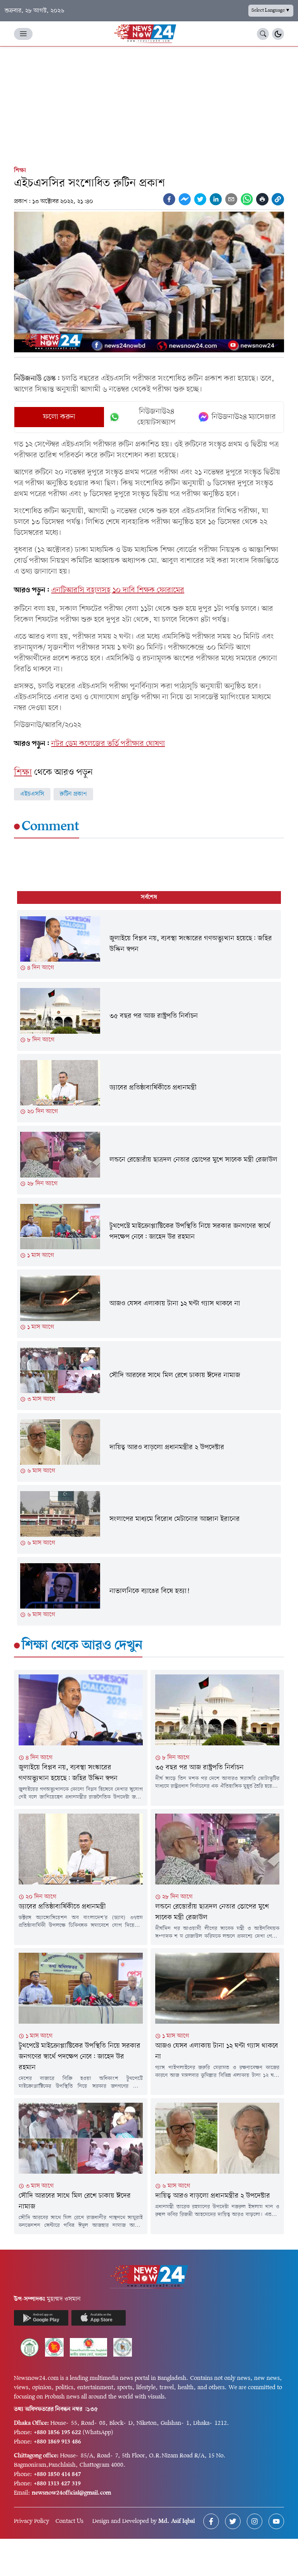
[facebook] (169, 199)
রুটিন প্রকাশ (73, 794)
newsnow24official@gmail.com (71, 2493)
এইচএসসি (32, 794)
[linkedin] (216, 199)
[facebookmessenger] (185, 199)
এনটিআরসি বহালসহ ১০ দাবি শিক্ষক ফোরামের (118, 590)
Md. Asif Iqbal (177, 2521)
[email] (231, 199)
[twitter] (200, 199)
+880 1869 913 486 (57, 2442)
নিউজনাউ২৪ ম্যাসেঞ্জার (244, 417)
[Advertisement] (149, 105)
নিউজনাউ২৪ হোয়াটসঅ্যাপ (157, 417)
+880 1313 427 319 (57, 2484)
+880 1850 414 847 (57, 2474)
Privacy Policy (32, 2521)
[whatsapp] (247, 199)
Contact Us (69, 2521)
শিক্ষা (20, 171)
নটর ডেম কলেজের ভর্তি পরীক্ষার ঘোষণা (108, 744)
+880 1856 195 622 (57, 2433)
